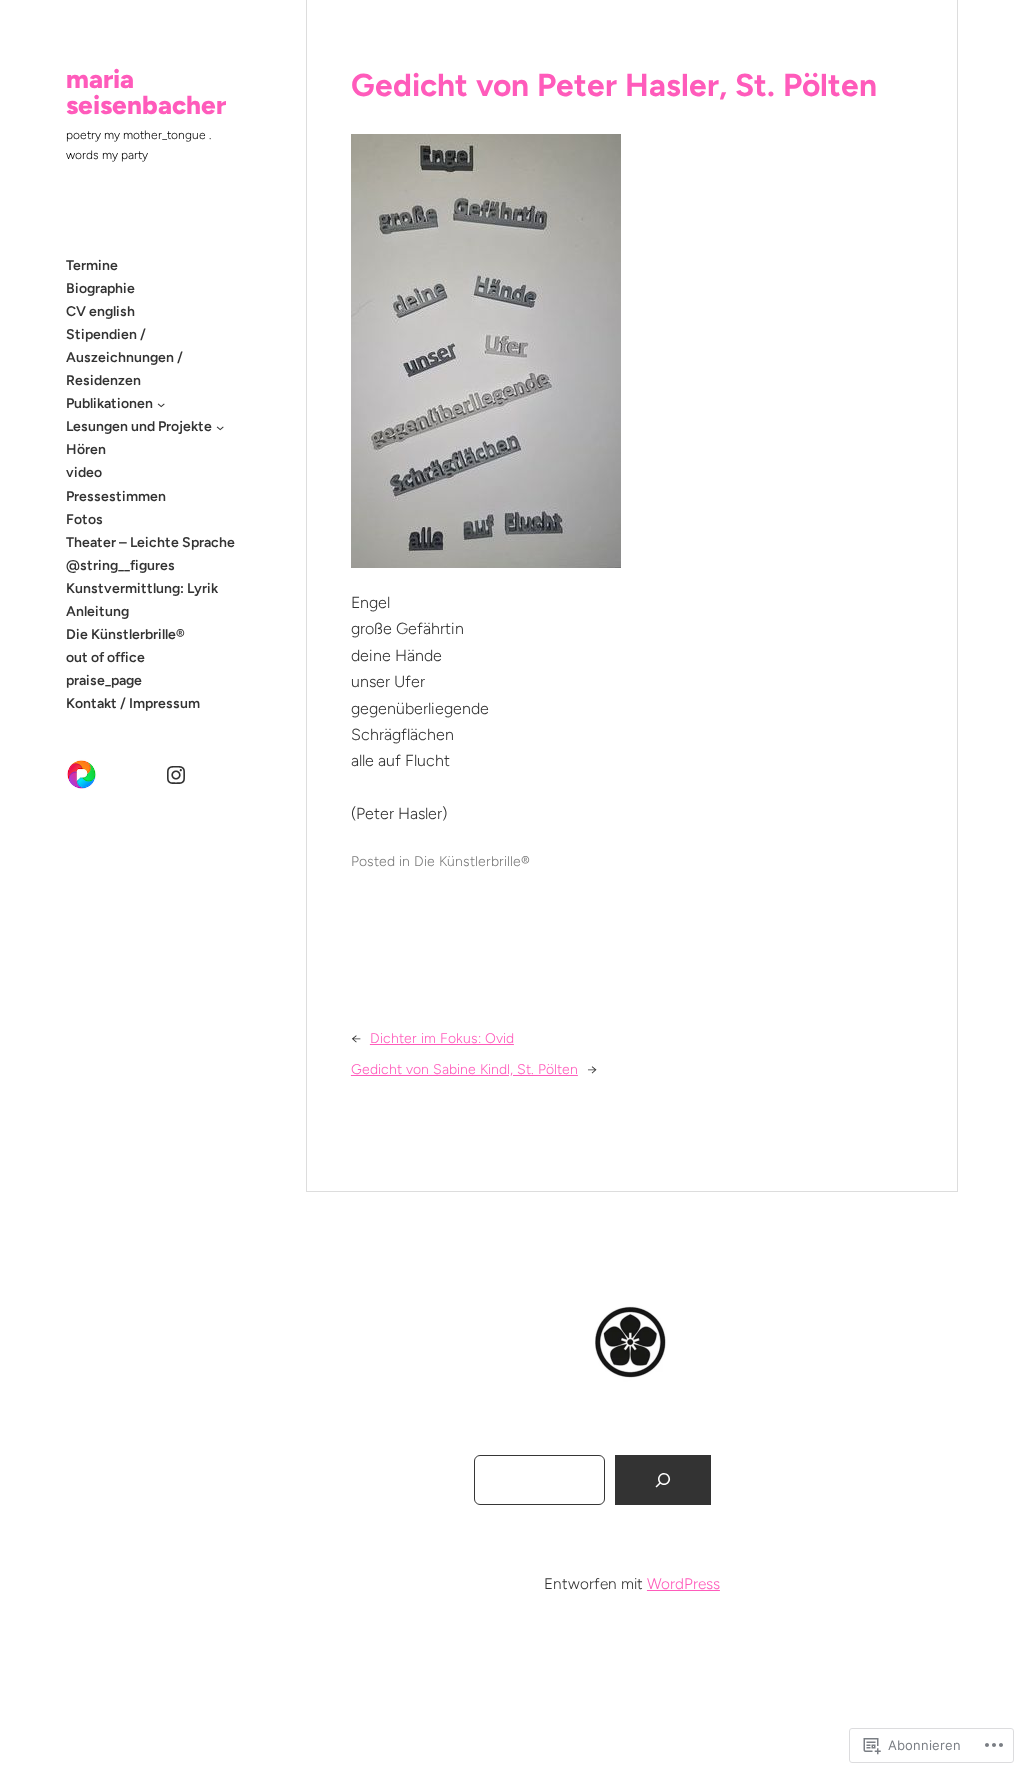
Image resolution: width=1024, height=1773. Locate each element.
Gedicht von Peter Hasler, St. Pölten (614, 85)
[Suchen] (663, 1480)
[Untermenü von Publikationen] (161, 404)
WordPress (683, 1583)
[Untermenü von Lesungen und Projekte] (220, 427)
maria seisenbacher (146, 92)
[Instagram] (176, 775)
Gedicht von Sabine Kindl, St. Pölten (464, 1069)
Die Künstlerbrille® (472, 861)
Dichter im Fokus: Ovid (442, 1038)
